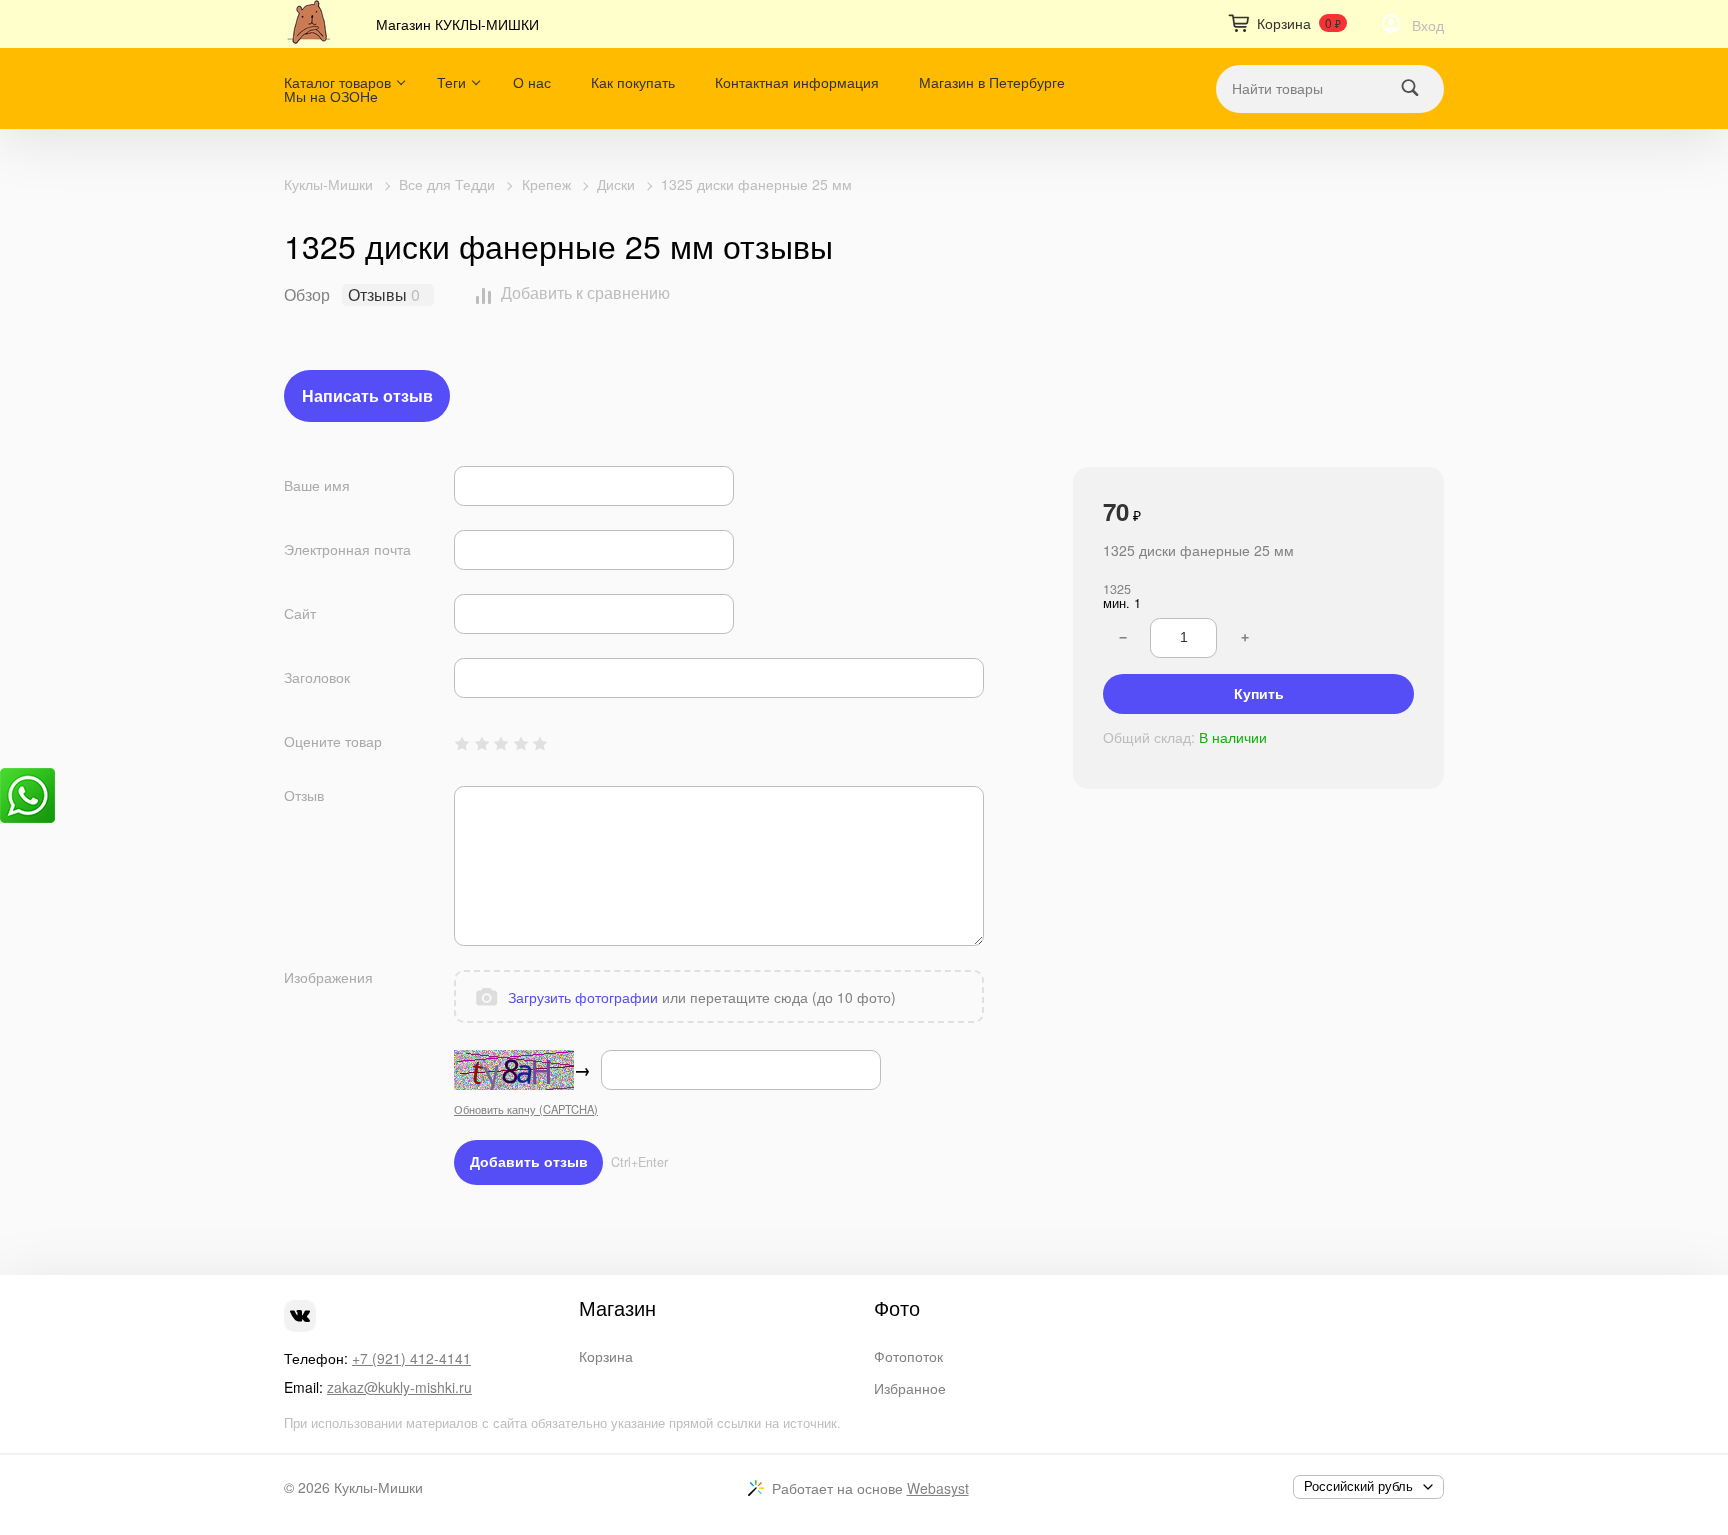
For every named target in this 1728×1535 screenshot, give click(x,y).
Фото (897, 1308)
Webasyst (938, 1488)
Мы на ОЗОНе (331, 96)
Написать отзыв (367, 395)
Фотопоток (908, 1356)
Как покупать (633, 82)
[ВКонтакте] (300, 1316)
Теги (451, 82)
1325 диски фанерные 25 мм (756, 184)
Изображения (328, 977)
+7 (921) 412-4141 (411, 1358)
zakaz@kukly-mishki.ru (399, 1387)
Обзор (307, 295)
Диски (616, 184)
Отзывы (377, 295)
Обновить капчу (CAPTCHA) (526, 1109)
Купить (1259, 694)
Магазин (617, 1308)
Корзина (606, 1356)
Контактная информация (797, 82)
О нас (532, 82)
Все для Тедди (447, 184)
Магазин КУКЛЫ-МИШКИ (457, 24)
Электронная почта (347, 549)
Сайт (300, 613)
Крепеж (546, 184)
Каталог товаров (337, 82)
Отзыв (304, 795)
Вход (1428, 25)
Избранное (910, 1388)
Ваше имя (317, 485)
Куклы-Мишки (328, 184)
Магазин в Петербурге (992, 82)
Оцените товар (333, 741)
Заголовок (317, 677)
